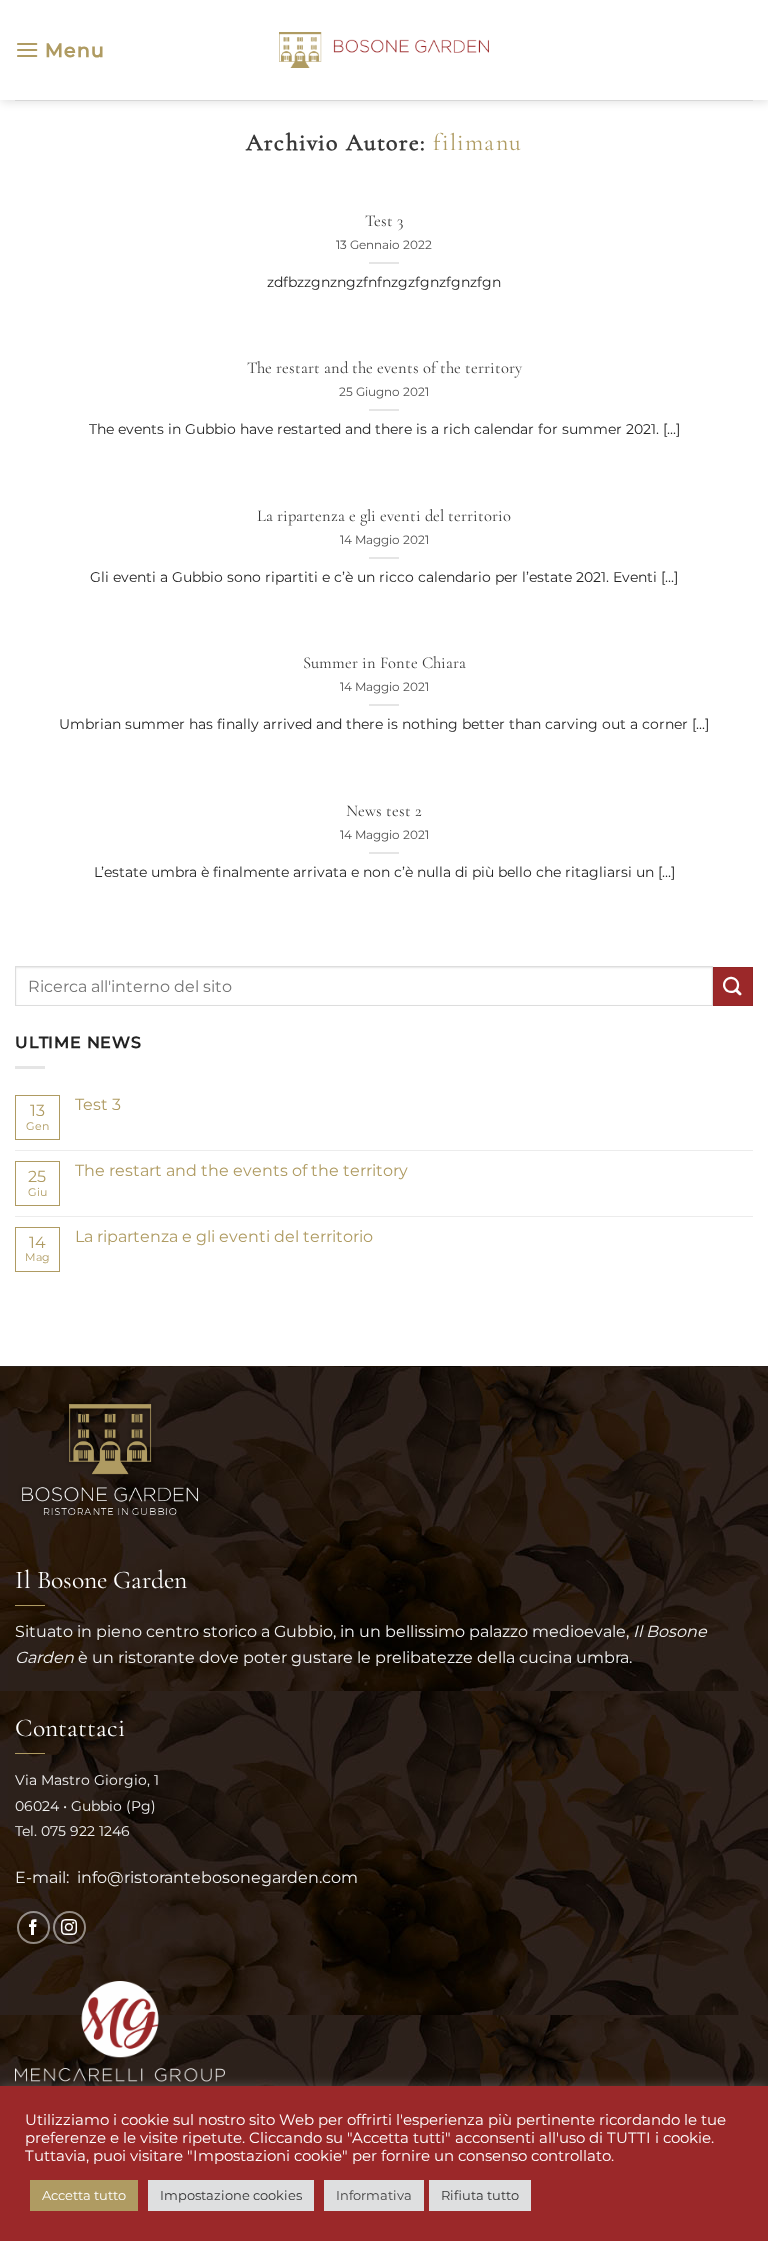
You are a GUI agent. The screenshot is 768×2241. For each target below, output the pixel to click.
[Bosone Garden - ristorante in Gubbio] (384, 50)
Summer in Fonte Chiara (384, 663)
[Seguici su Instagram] (69, 1927)
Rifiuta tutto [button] (480, 2195)
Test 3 (384, 221)
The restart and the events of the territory (384, 368)
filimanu (477, 142)
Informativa (374, 2195)
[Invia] (733, 986)
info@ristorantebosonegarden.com (215, 1877)
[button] (60, 49)
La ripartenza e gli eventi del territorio (384, 516)
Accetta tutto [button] (84, 2195)
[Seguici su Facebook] (33, 1927)
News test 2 (384, 811)
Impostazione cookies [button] (231, 2195)
